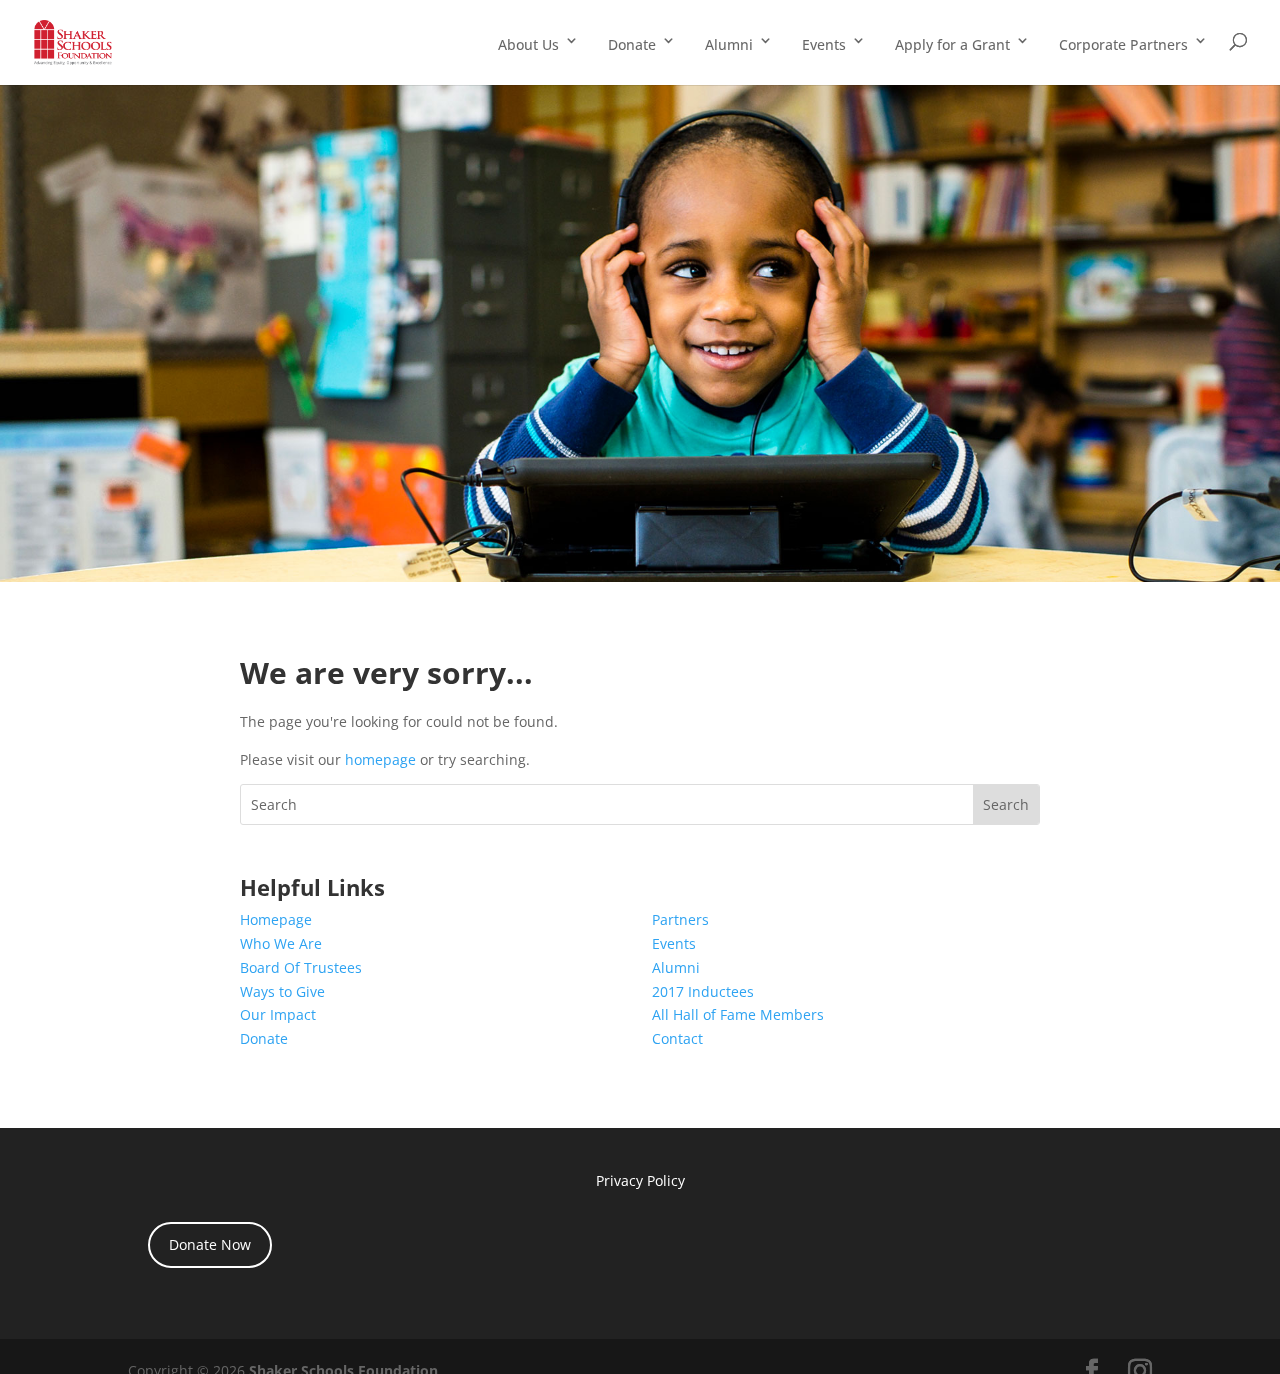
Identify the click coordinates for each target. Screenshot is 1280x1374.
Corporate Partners (1123, 44)
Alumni (729, 44)
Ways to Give (282, 991)
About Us (528, 44)
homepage (380, 759)
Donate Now (210, 1244)
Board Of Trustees (301, 967)
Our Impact (278, 1014)
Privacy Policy (640, 1180)
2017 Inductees (703, 991)
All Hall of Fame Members (738, 1014)
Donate (632, 44)
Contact (677, 1038)
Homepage (276, 919)
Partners (680, 919)
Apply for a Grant (952, 44)
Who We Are (281, 943)
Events (824, 44)
